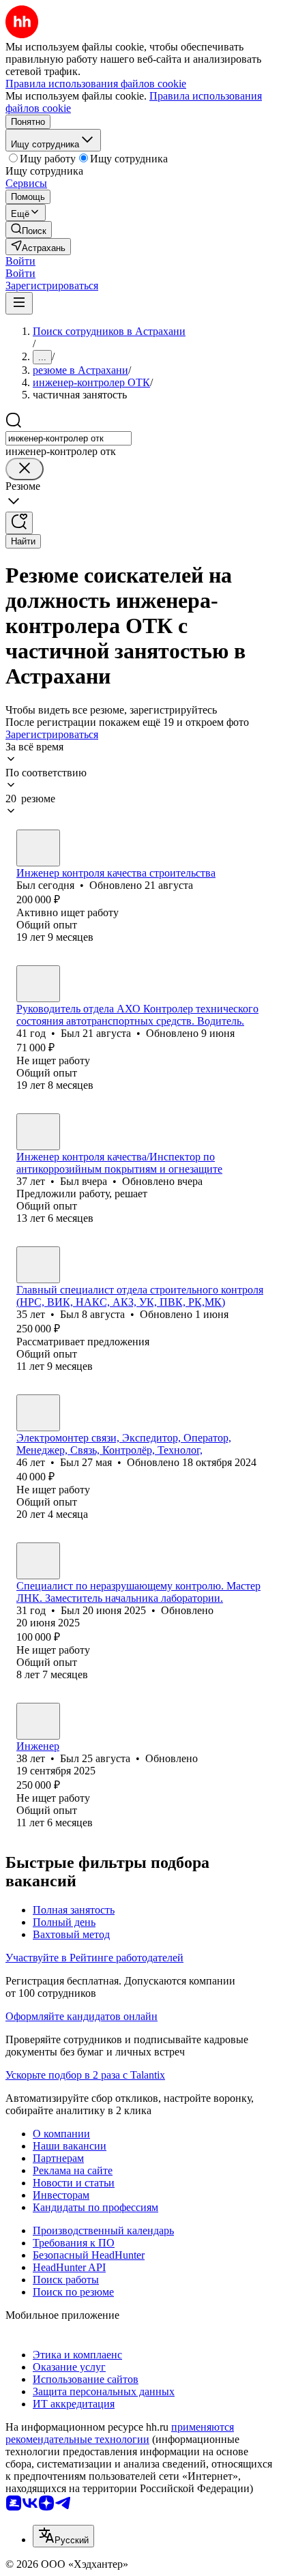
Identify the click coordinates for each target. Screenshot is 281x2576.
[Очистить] (25, 469)
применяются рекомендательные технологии (120, 2433)
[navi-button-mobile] (19, 303)
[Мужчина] (38, 848)
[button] (20, 261)
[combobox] (69, 438)
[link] (29, 230)
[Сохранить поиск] (19, 523)
